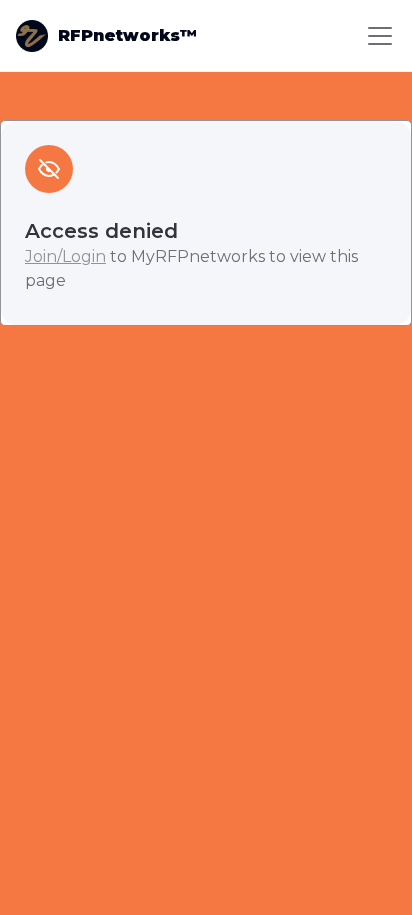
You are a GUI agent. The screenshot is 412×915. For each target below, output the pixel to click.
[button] (376, 36)
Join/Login (65, 256)
